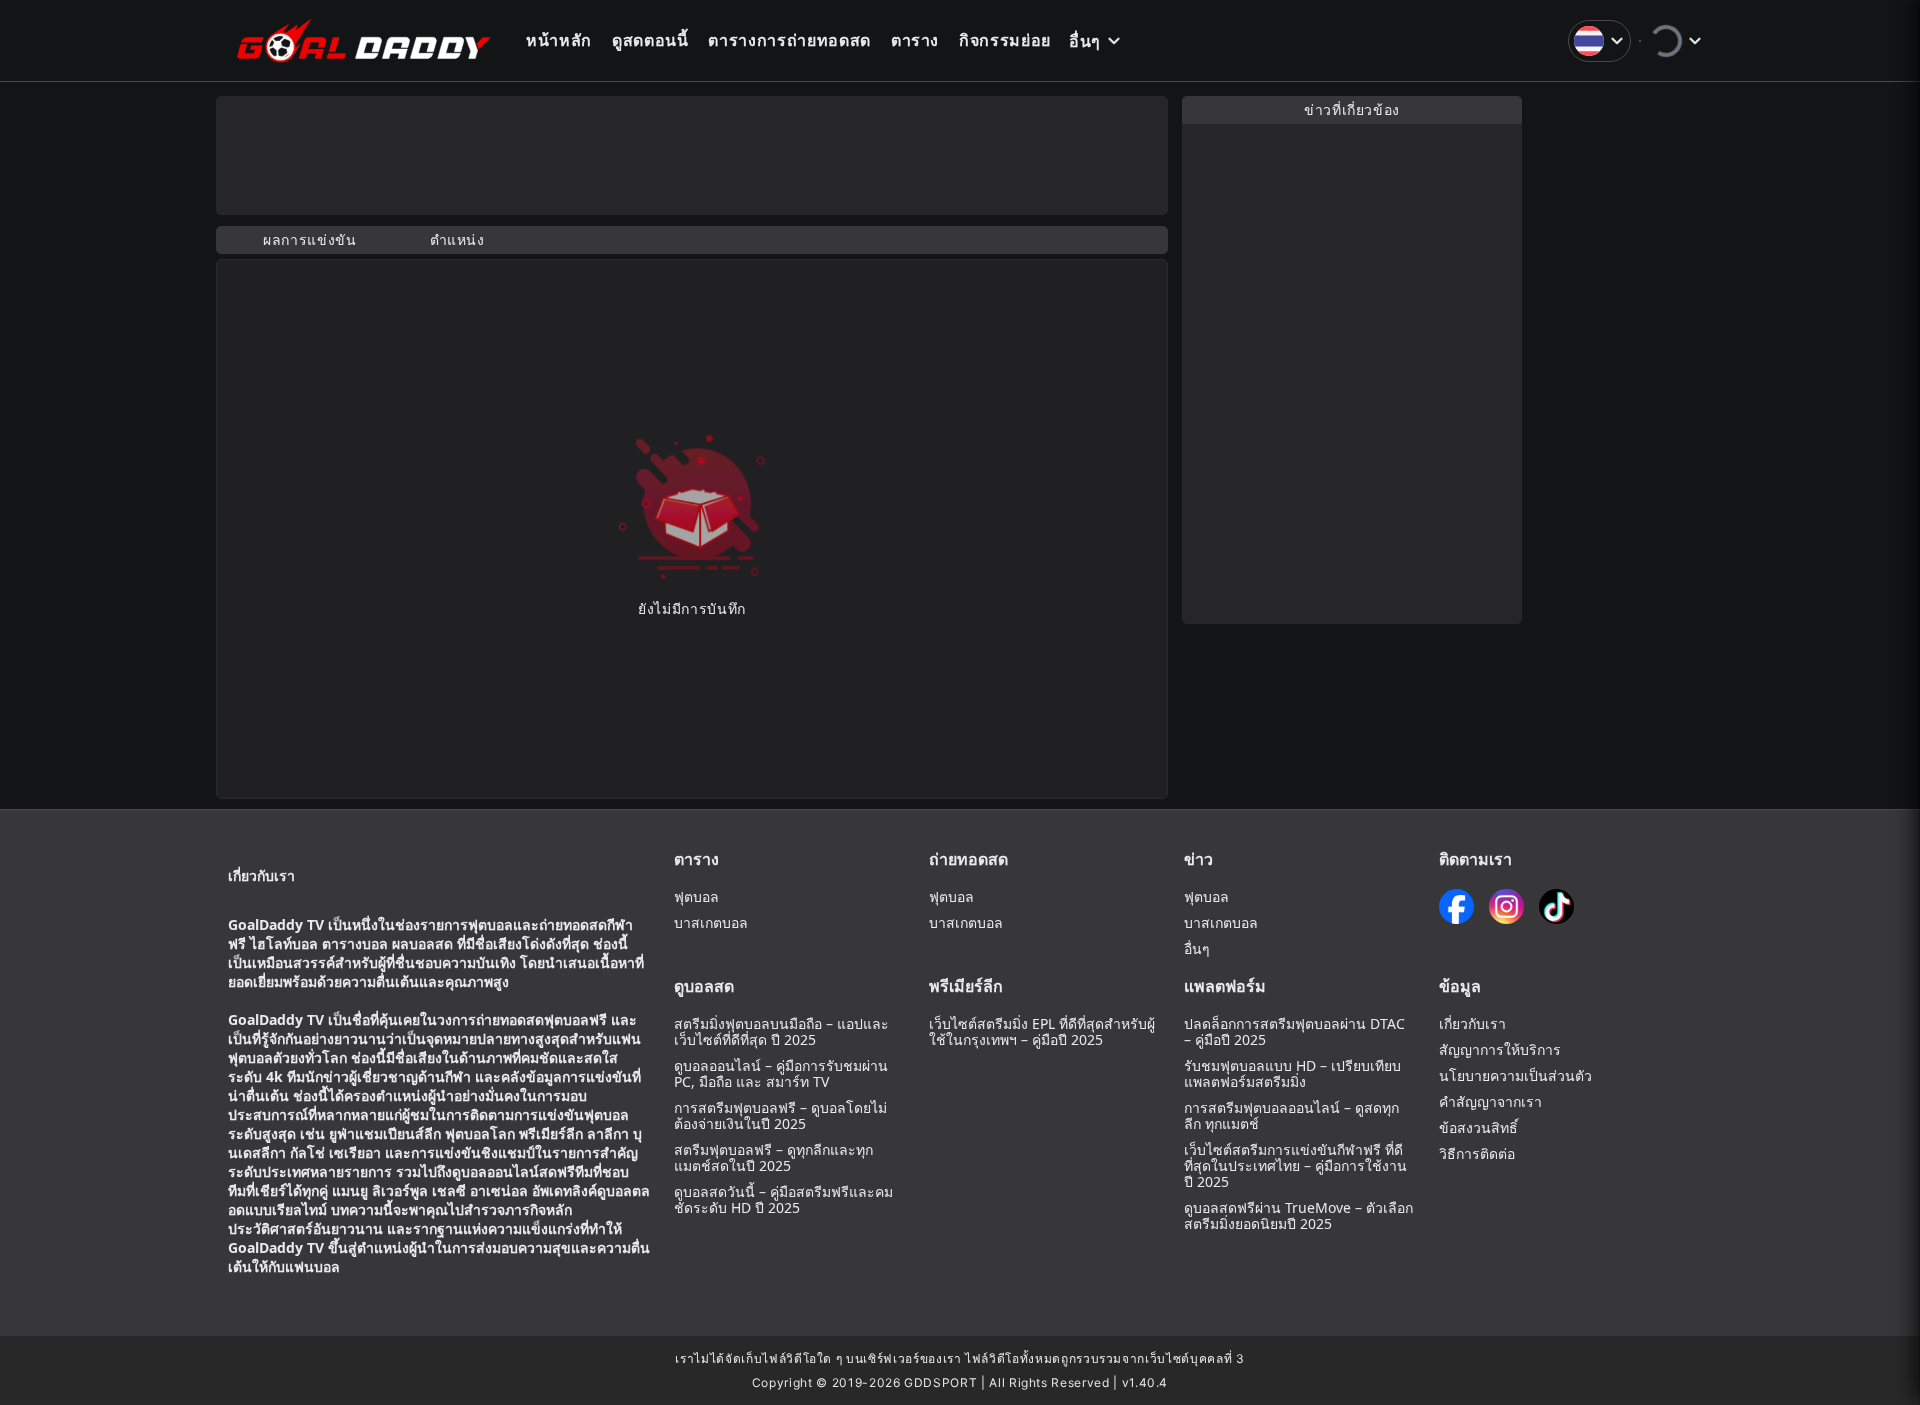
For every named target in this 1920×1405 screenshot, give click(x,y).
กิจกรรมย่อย (1005, 40)
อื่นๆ (1085, 41)
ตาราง (915, 40)
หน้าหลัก (559, 40)
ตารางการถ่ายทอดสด (789, 40)
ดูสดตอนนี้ (650, 40)
